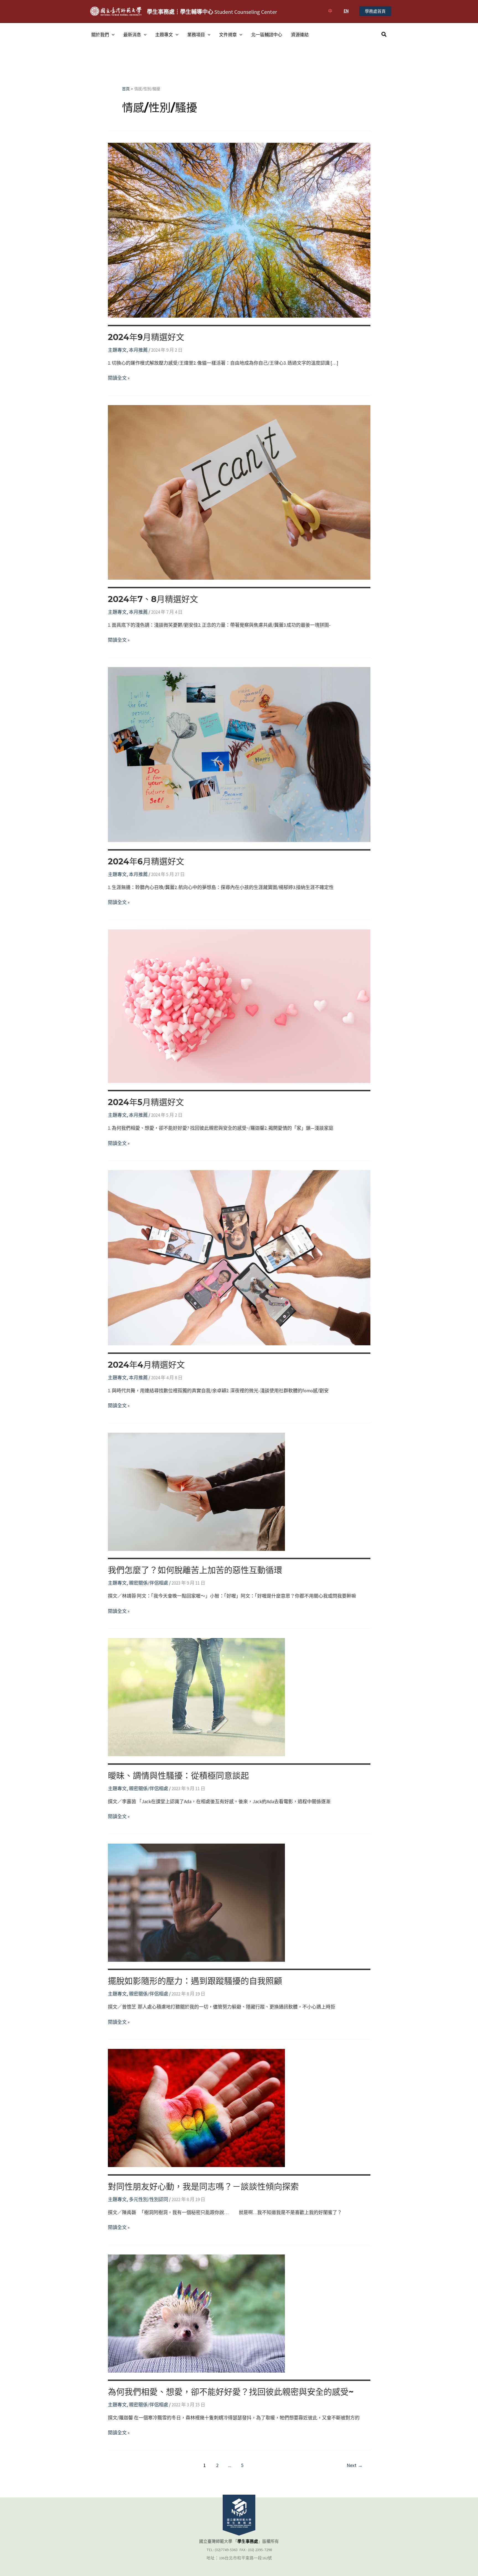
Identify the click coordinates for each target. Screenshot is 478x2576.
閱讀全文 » (119, 378)
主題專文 (164, 35)
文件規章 (228, 35)
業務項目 (196, 35)
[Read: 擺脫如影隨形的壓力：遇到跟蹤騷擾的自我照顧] (196, 1902)
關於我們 (100, 35)
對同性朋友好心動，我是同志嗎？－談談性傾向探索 (203, 2187)
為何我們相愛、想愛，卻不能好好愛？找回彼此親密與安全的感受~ (231, 2392)
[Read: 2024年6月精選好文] (239, 754)
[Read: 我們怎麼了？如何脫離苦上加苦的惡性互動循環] (196, 1491)
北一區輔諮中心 (267, 35)
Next (355, 2465)
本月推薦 (138, 350)
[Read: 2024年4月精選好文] (239, 1257)
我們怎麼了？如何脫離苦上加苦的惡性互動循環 (195, 1570)
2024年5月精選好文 (146, 1102)
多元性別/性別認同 (149, 2199)
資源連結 (300, 35)
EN (346, 11)
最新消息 (132, 35)
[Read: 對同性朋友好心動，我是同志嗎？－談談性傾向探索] (196, 2108)
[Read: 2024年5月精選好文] (239, 1006)
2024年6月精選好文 (146, 861)
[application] (112, 35)
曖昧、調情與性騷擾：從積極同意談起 (178, 1776)
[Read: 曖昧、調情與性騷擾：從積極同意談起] (196, 1697)
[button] (375, 11)
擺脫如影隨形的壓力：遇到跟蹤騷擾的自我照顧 (195, 1981)
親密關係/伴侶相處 (149, 1583)
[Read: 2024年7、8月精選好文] (239, 492)
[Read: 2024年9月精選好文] (239, 230)
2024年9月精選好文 (146, 337)
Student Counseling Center (212, 12)
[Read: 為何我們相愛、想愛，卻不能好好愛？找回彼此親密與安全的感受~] (196, 2313)
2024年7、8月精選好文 (153, 599)
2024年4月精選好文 (146, 1365)
